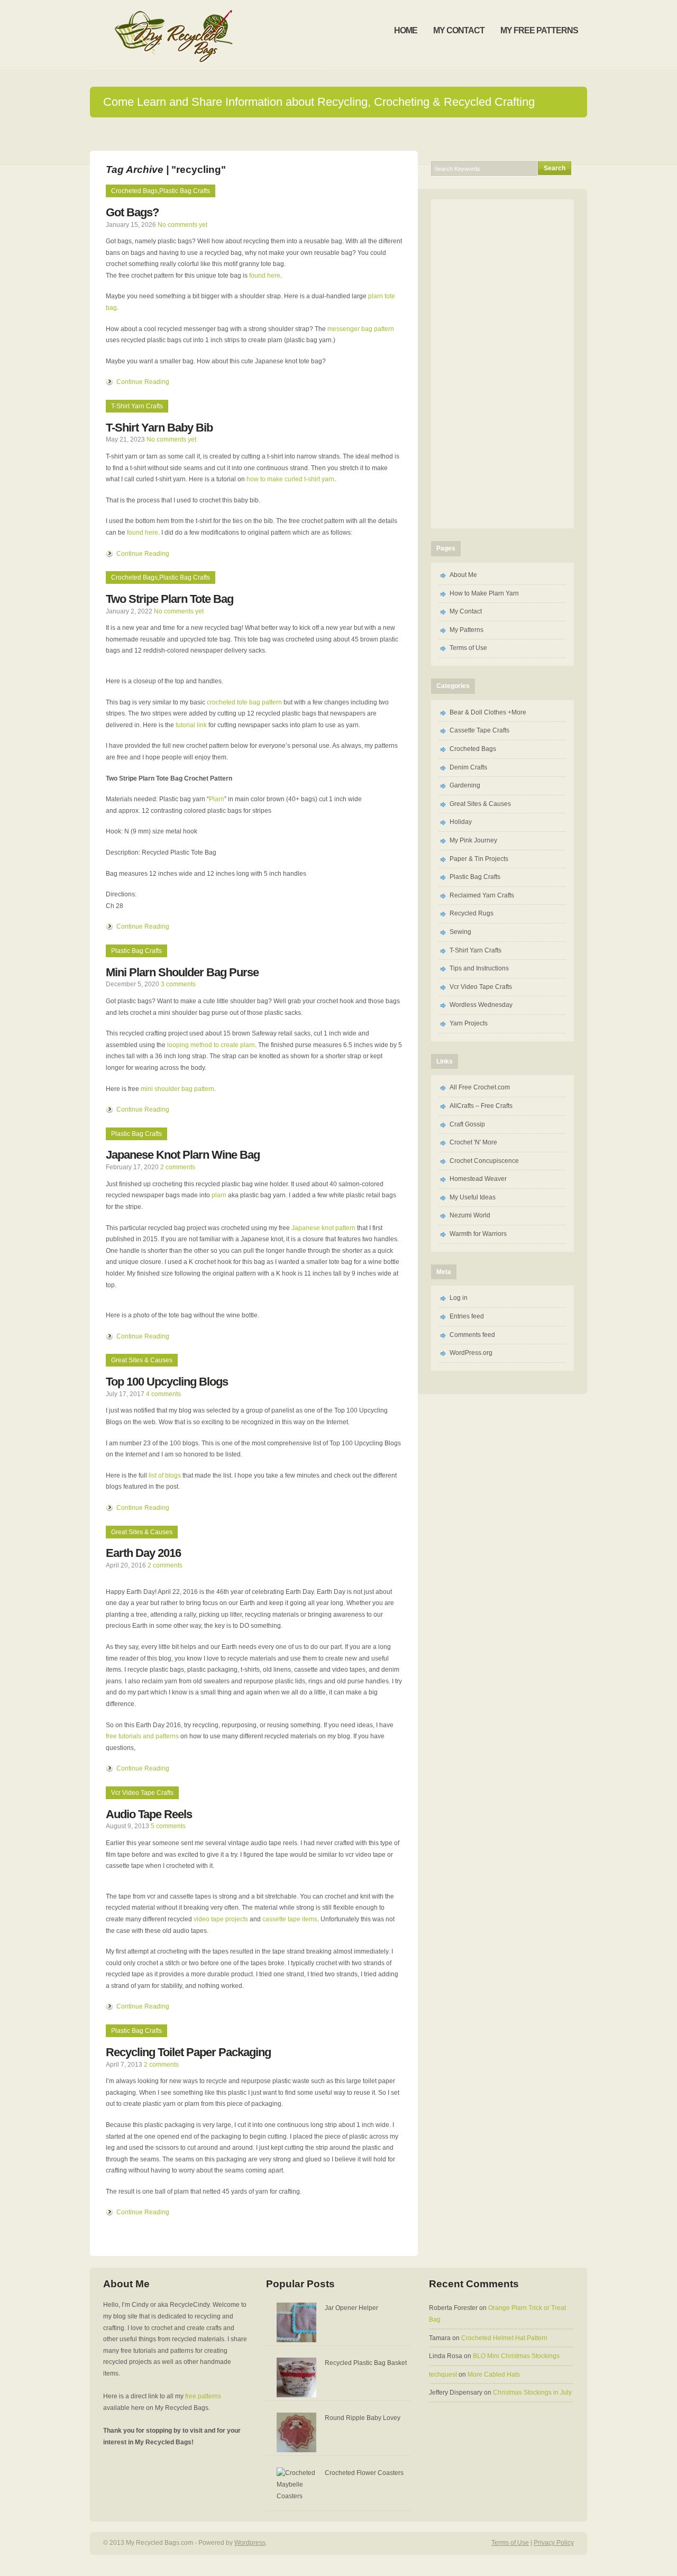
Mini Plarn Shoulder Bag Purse (182, 972)
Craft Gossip (467, 1124)
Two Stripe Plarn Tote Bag (170, 599)
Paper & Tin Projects (479, 859)
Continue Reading (143, 382)
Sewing (460, 932)
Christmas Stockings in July (532, 2392)
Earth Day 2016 (143, 1553)
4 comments (163, 1394)
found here (265, 276)
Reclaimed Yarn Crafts (482, 895)
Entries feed (467, 1316)
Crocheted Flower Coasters (364, 2473)
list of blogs (165, 1475)
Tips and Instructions (479, 968)
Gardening (465, 785)
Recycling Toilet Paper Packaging (188, 2052)
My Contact (466, 611)
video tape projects (221, 1919)
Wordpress (250, 2543)
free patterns (203, 2396)
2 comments (178, 1167)
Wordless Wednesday (481, 1005)
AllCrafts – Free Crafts (481, 1106)
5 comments (168, 1826)
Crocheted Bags (134, 191)
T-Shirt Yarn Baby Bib (159, 428)
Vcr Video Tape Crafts (142, 1793)
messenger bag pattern (361, 329)
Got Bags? (132, 212)
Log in (459, 1298)
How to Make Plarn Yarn (484, 593)
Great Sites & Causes (142, 1360)
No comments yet (182, 225)
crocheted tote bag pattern (244, 702)
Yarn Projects (469, 1023)
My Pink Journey (473, 840)
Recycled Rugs (472, 913)
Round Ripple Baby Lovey (363, 2418)
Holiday (461, 822)
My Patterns (466, 630)
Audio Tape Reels (149, 1814)
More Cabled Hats (494, 2375)
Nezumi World (470, 1215)
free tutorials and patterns (142, 1736)
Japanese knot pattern (323, 1228)
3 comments (178, 984)
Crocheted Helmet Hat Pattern (504, 2338)
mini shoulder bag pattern (177, 1089)
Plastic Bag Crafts (185, 191)
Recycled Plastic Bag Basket (366, 2363)
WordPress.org (471, 1353)
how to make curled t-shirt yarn (290, 479)
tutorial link (191, 725)
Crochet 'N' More (473, 1142)
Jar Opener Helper (351, 2308)
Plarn (217, 799)
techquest (443, 2375)
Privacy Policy (554, 2543)
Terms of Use (468, 648)
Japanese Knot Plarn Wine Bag (183, 1155)
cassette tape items (290, 1919)
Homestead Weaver (478, 1179)
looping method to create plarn (211, 1045)
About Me (463, 575)
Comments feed (472, 1335)
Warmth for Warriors (478, 1234)
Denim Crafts (468, 767)
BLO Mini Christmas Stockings (516, 2356)
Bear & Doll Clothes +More (488, 712)
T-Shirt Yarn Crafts (137, 406)
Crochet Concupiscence (484, 1161)
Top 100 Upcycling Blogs (167, 1382)
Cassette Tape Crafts (479, 730)
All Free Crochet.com (480, 1087)
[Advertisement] (502, 362)
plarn (219, 1195)
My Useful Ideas (473, 1197)
